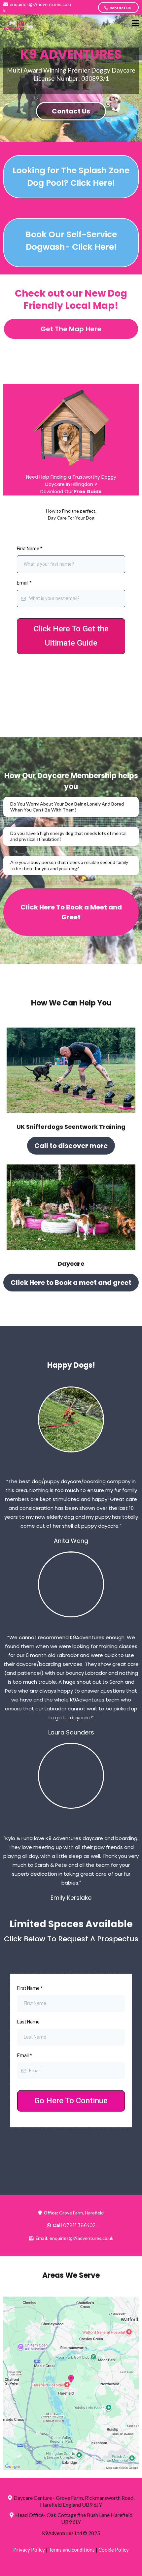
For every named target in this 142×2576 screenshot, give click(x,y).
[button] (135, 24)
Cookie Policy (114, 2550)
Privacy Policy (29, 2550)
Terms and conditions (72, 2550)
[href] (71, 2383)
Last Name (28, 2022)
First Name (30, 549)
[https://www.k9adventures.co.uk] (20, 24)
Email (24, 583)
